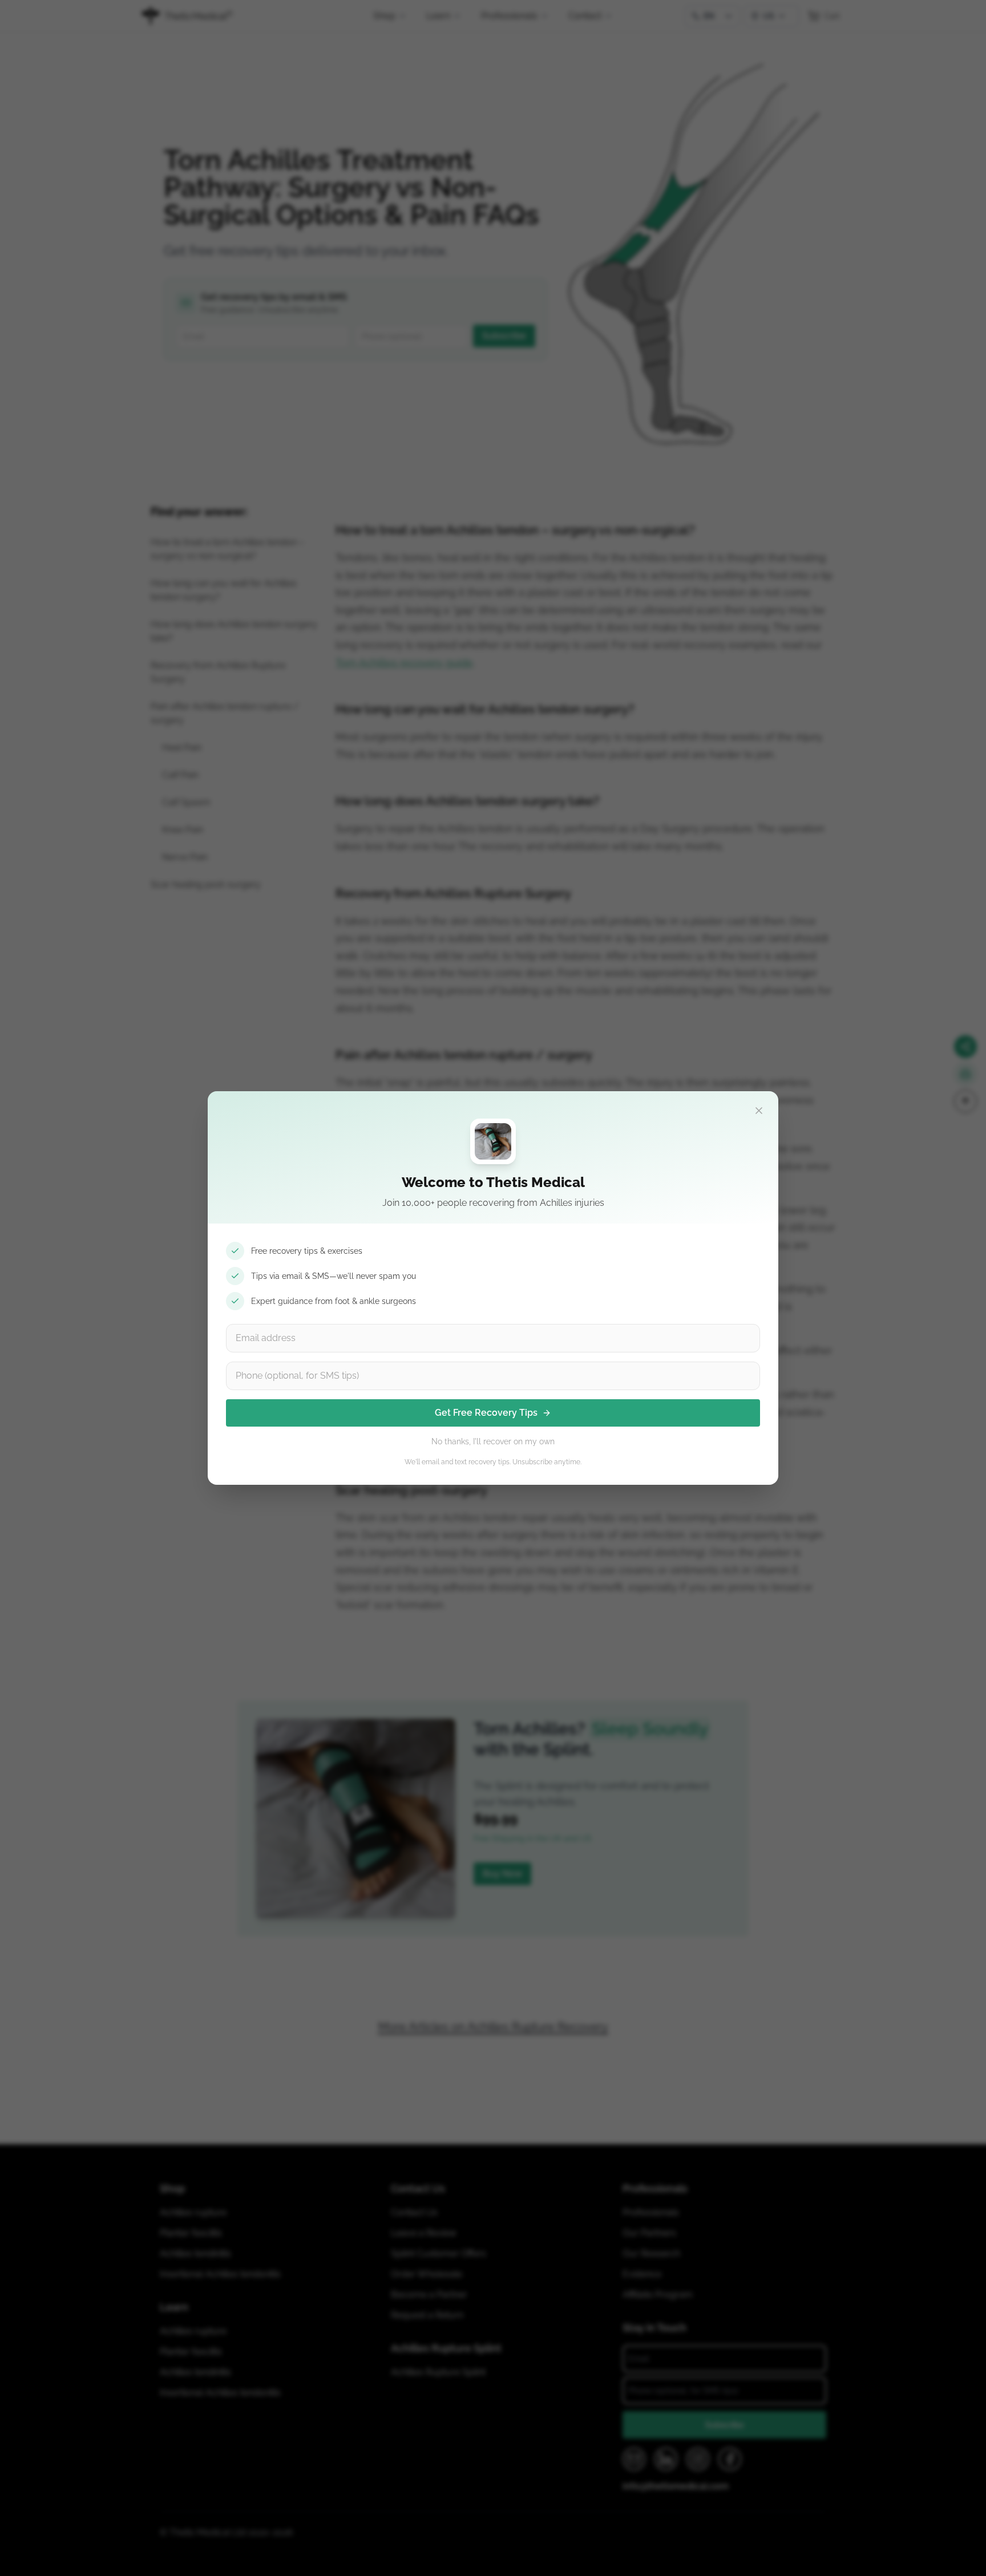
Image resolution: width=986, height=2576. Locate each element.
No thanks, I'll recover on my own (493, 1441)
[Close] (759, 1111)
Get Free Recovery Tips (486, 1413)
